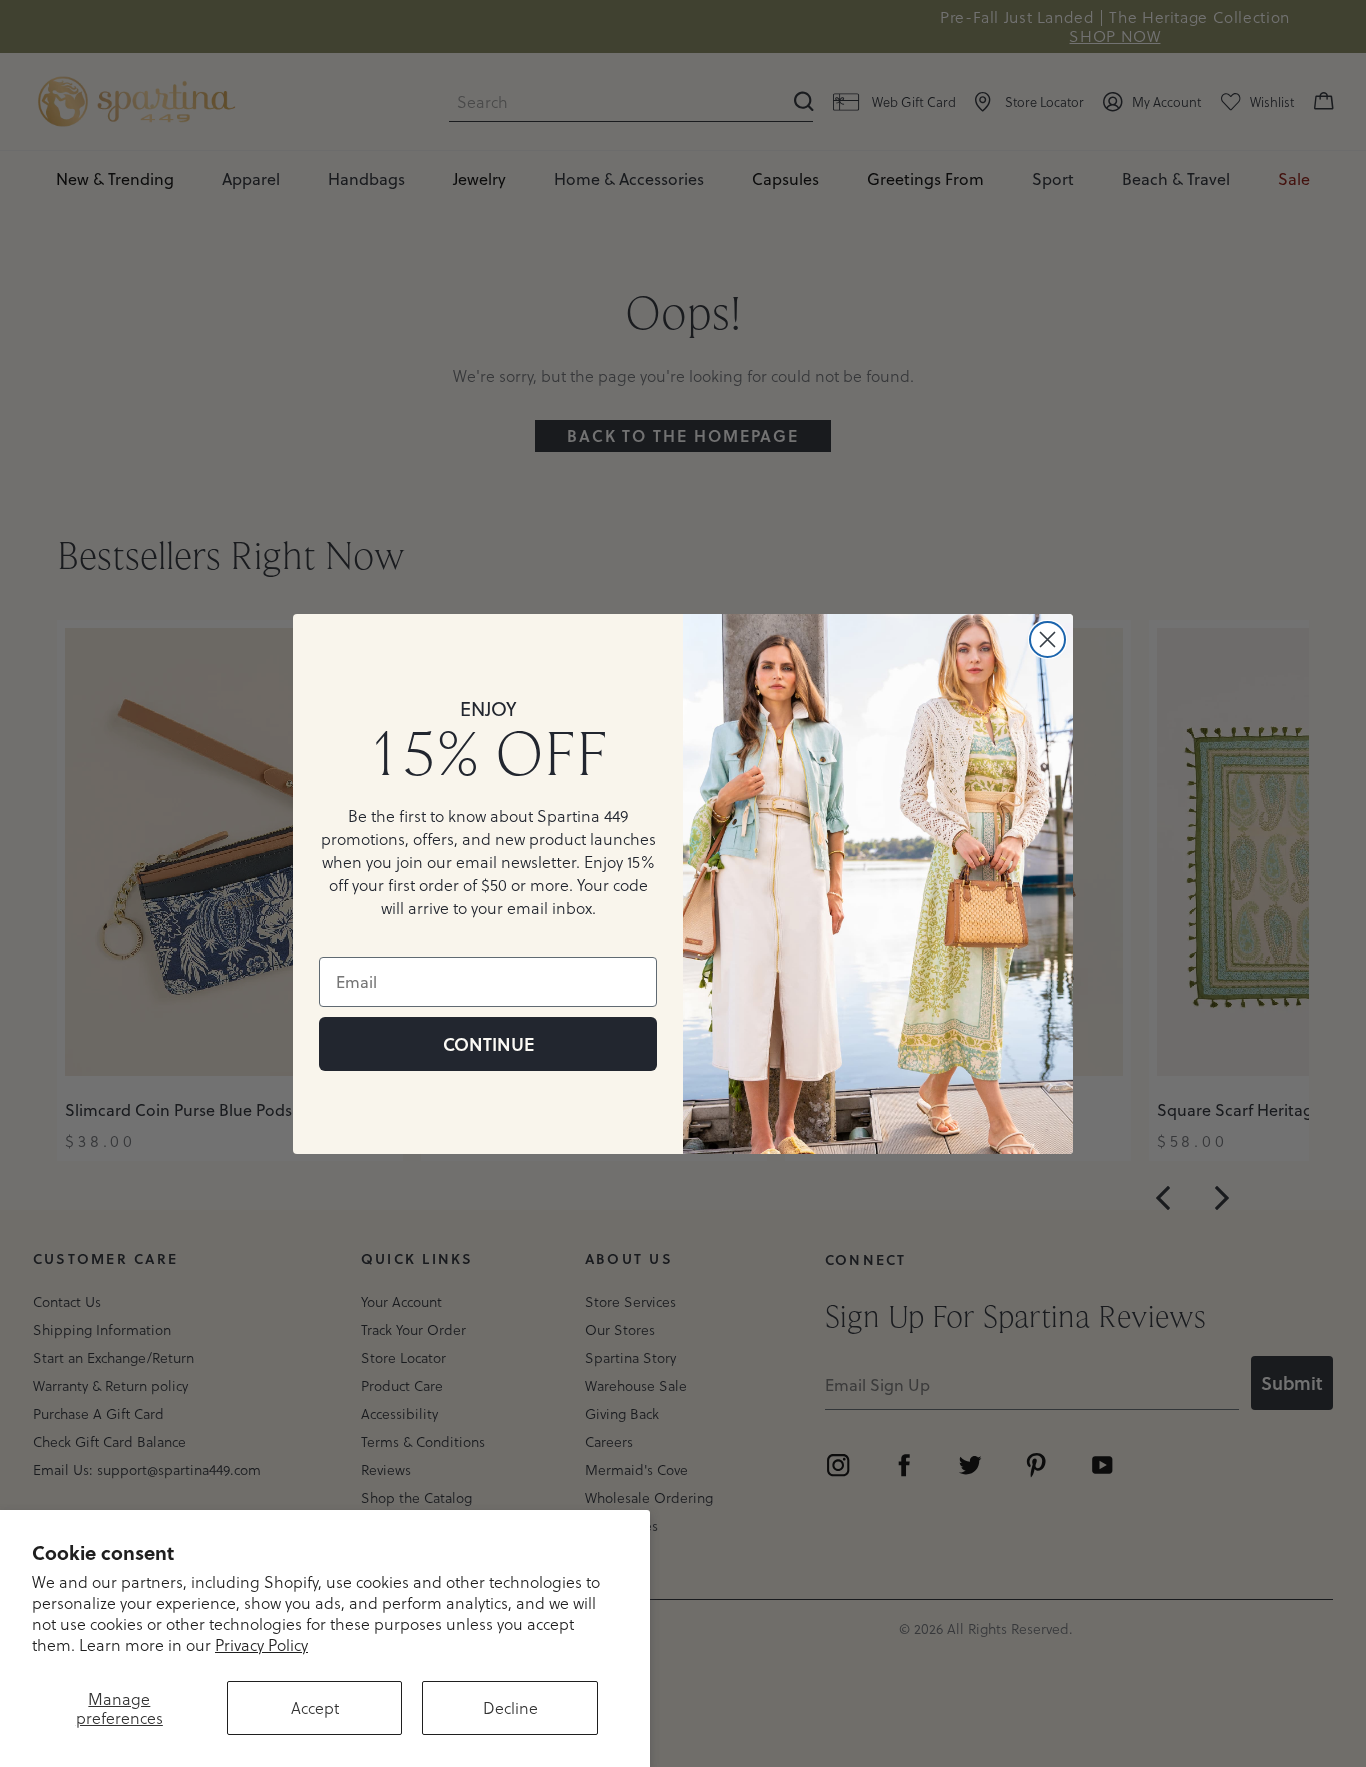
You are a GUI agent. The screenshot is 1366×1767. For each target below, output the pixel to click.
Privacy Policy (261, 1644)
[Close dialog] (1047, 639)
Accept (315, 1707)
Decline (510, 1707)
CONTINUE (488, 1044)
